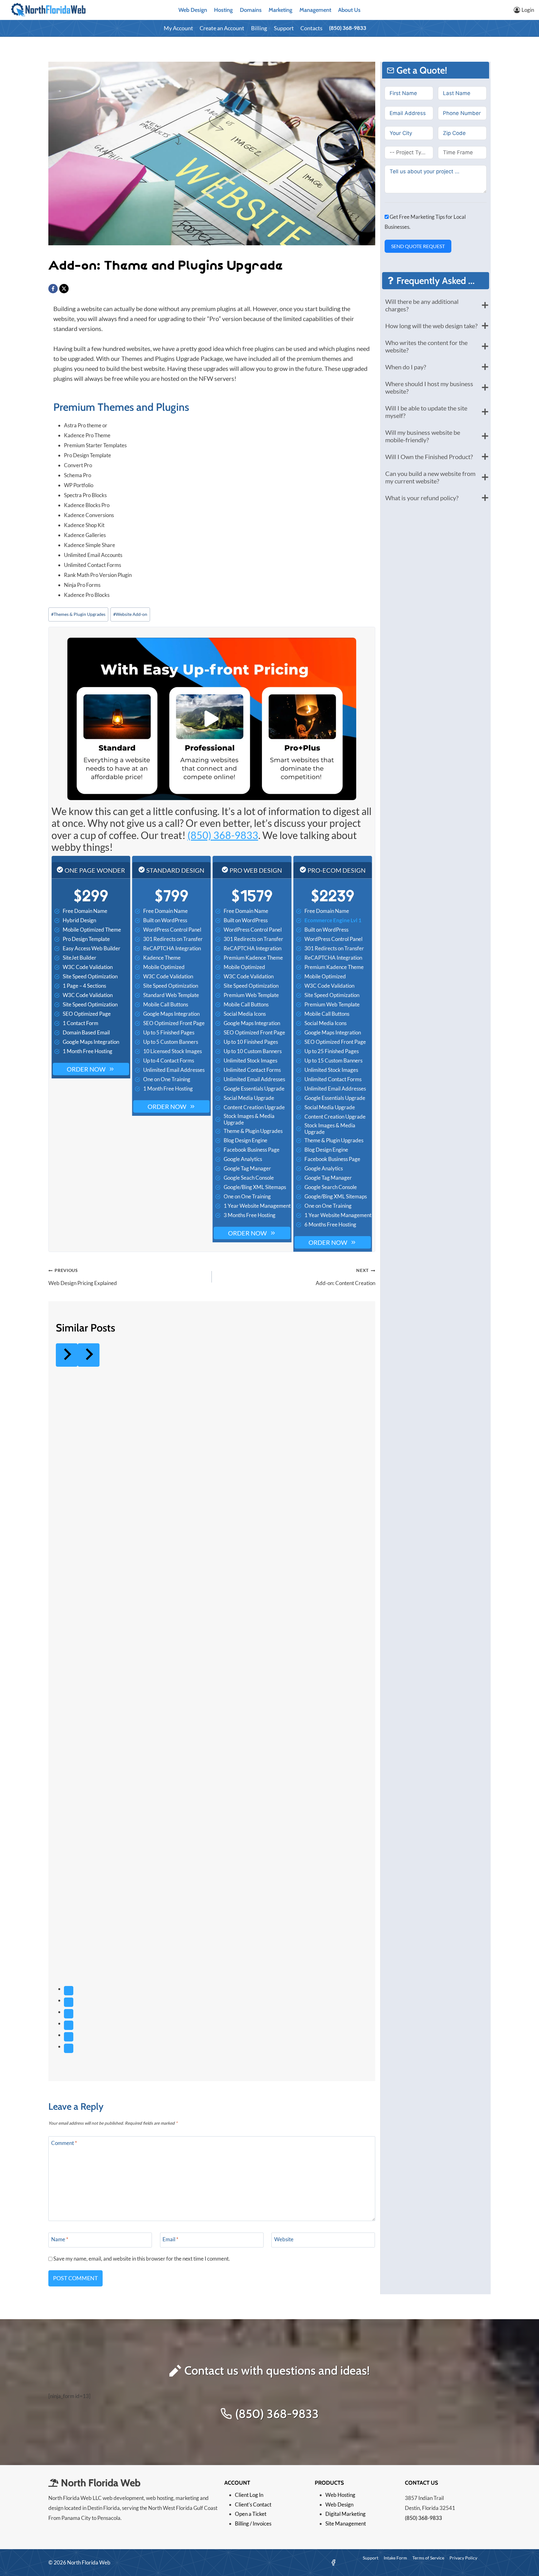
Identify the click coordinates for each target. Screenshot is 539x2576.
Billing (259, 28)
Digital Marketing (345, 2514)
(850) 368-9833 (348, 28)
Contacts (311, 28)
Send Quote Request (418, 246)
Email (170, 2239)
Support (284, 28)
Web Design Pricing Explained (83, 1277)
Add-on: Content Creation (345, 1277)
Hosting (223, 10)
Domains (251, 10)
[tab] (69, 1991)
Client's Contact (253, 2504)
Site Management (346, 2523)
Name (60, 2239)
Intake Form (395, 2558)
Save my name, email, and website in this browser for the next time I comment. (142, 2259)
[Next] (89, 1355)
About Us (349, 10)
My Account (178, 28)
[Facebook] (53, 289)
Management (315, 10)
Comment (64, 2143)
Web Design (193, 10)
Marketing (280, 10)
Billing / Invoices (253, 2523)
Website (284, 2239)
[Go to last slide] (67, 1355)
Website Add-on (130, 614)
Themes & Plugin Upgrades (78, 614)
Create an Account (222, 28)
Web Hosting (340, 2495)
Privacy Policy (463, 2558)
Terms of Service (428, 2558)
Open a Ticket (251, 2514)
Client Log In (249, 2495)
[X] (64, 289)
